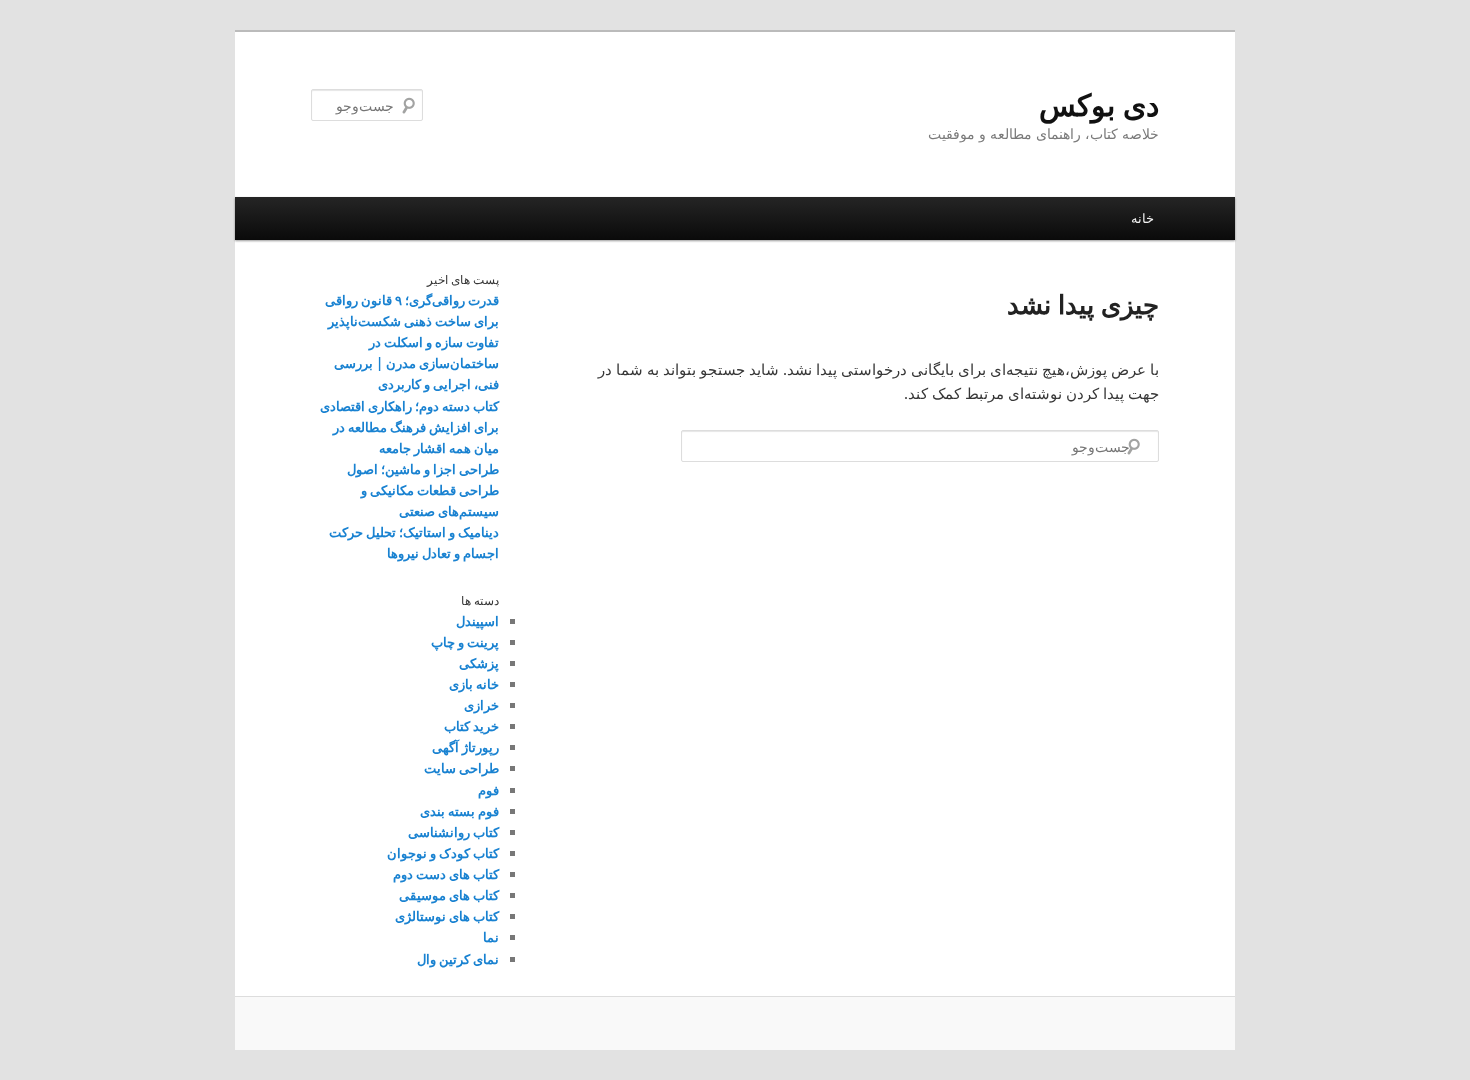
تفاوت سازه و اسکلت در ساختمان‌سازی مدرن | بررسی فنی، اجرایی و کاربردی (416, 363)
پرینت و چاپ (465, 642)
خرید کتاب (471, 726)
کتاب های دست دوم (446, 874)
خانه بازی (474, 684)
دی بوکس (1099, 104)
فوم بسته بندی (459, 811)
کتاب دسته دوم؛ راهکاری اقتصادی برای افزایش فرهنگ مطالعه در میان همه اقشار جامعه (409, 427)
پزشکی (479, 663)
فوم (488, 790)
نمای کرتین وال (458, 959)
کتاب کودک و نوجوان (443, 853)
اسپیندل (477, 621)
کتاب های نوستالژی (447, 916)
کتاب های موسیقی (449, 895)
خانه (1142, 218)
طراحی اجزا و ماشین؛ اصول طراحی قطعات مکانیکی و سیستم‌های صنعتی (423, 490)
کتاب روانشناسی (453, 832)
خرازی (481, 705)
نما (491, 937)
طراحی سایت (461, 768)
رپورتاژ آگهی (465, 747)
